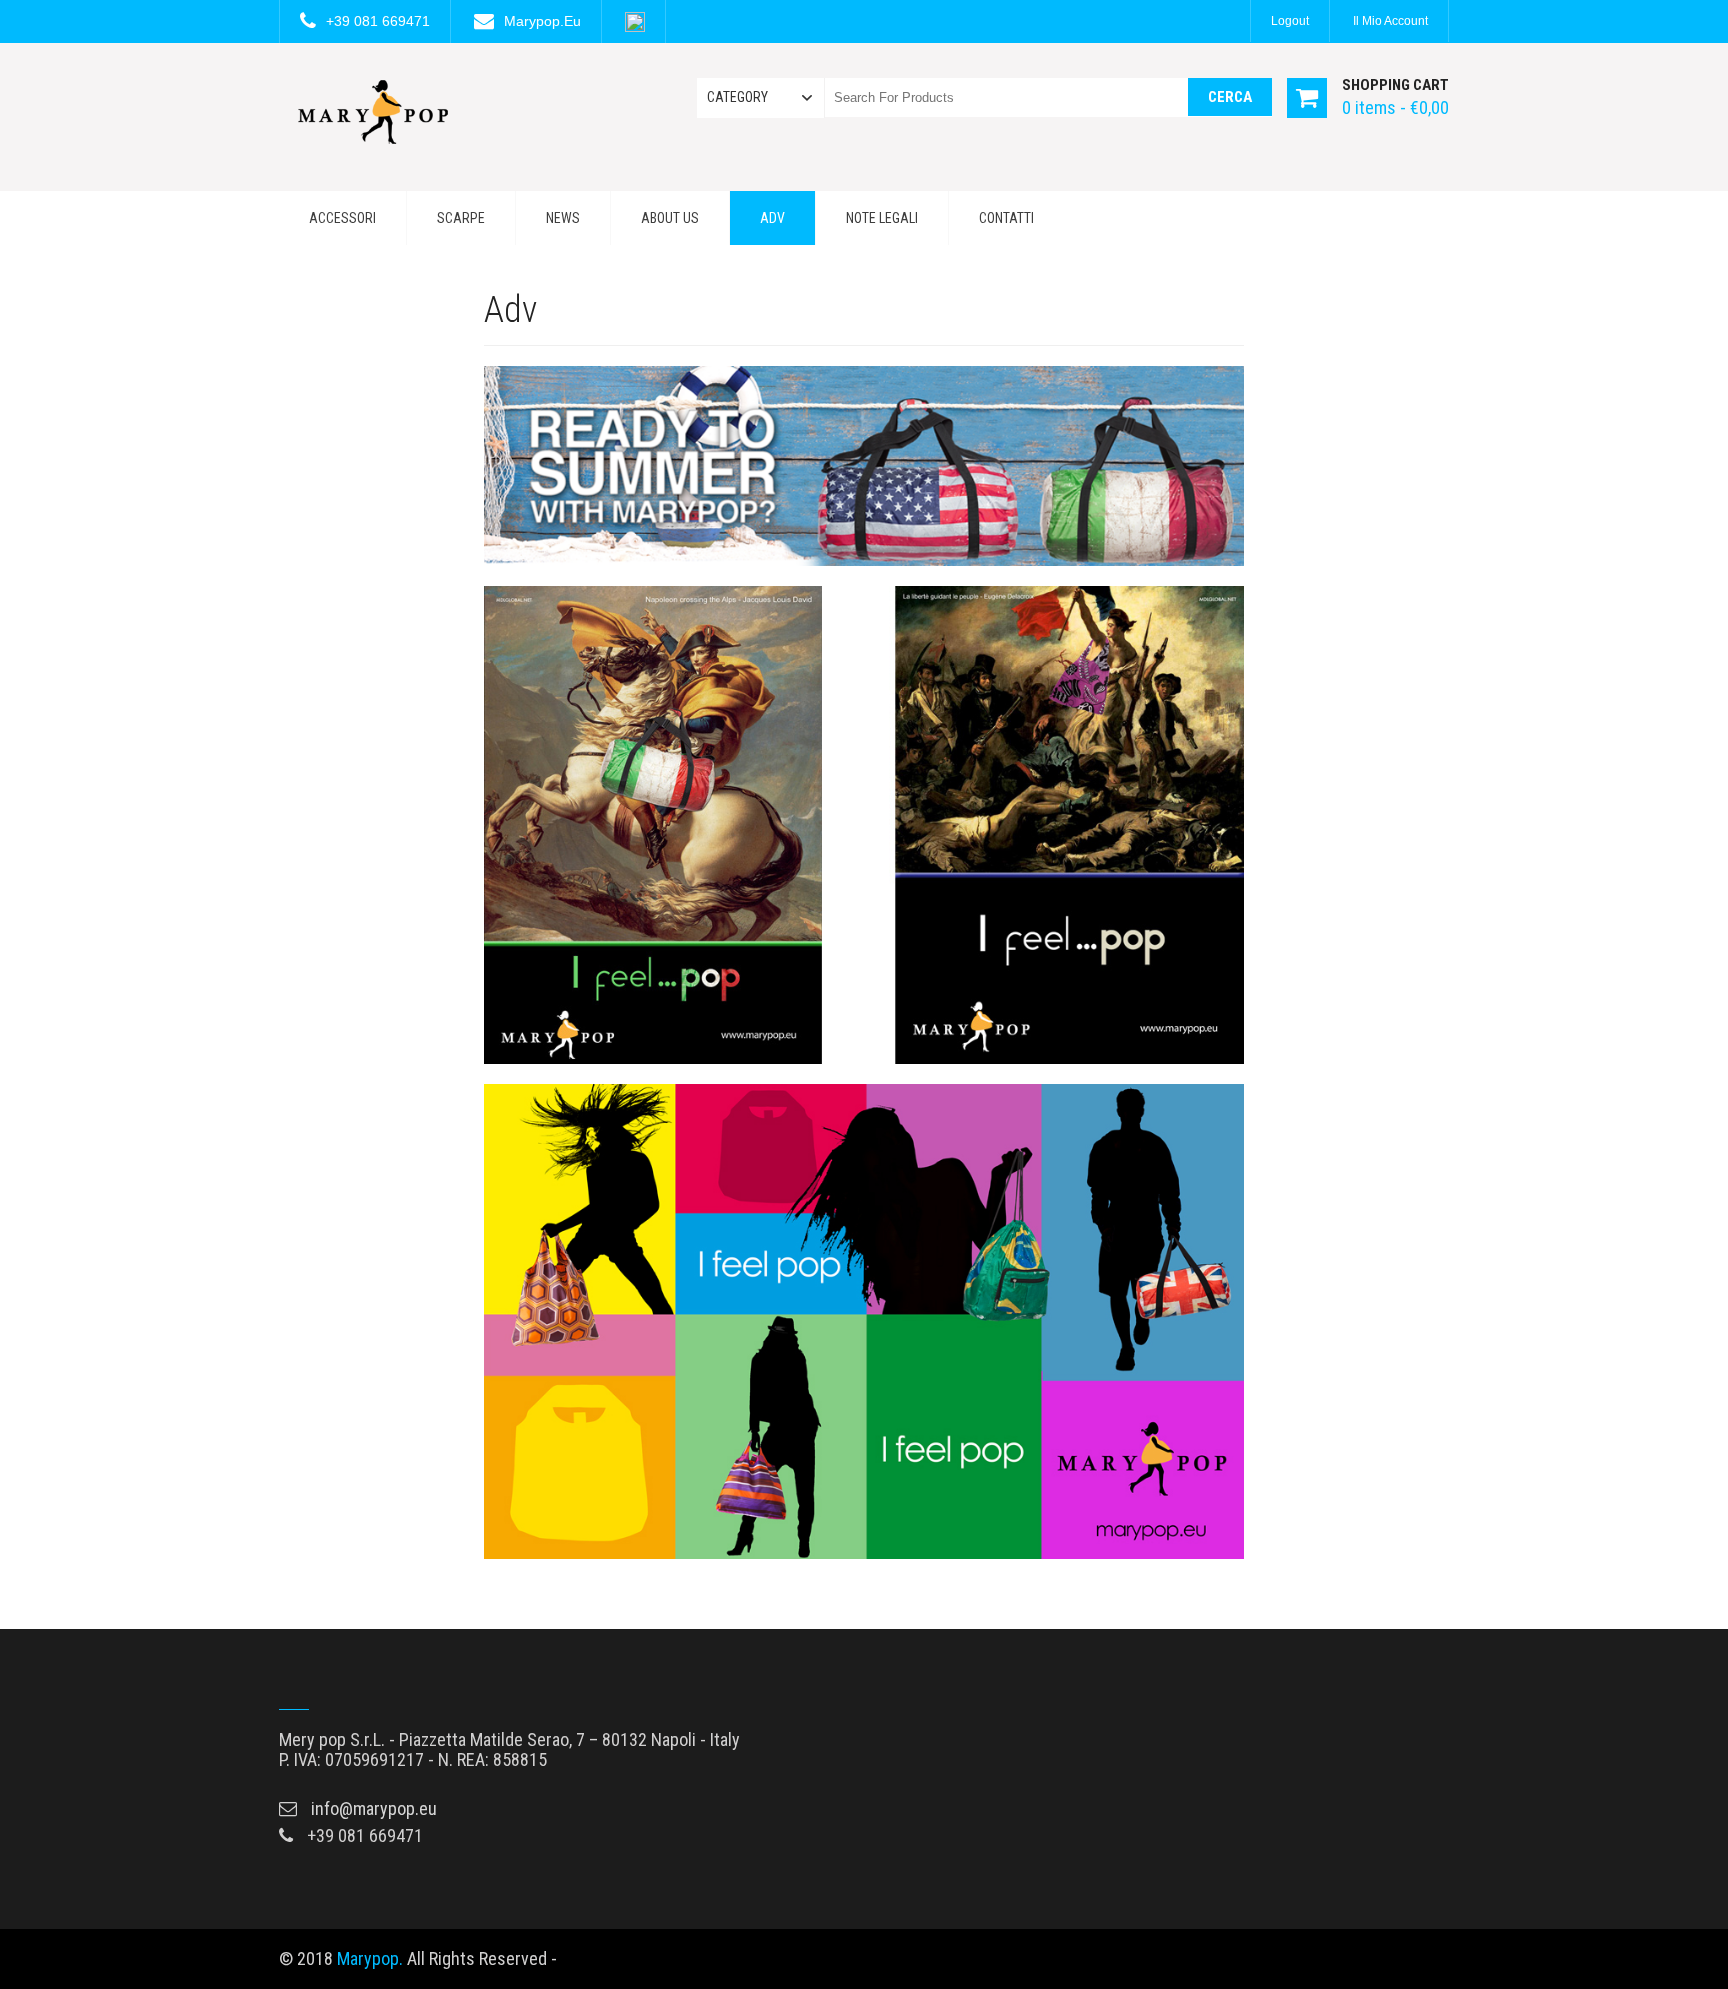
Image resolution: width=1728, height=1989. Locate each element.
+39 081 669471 (378, 21)
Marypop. (370, 1958)
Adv (772, 218)
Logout (1290, 21)
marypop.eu (542, 21)
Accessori (342, 218)
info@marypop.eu (374, 1808)
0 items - (1395, 107)
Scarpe (461, 218)
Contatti (1006, 218)
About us (670, 218)
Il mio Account (1390, 21)
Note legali (882, 218)
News (563, 218)
